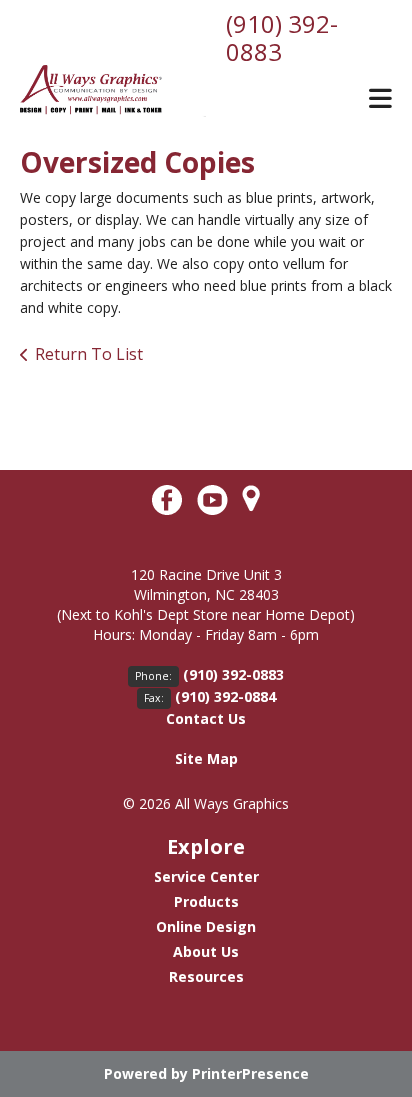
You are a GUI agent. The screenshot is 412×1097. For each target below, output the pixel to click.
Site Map (206, 758)
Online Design (206, 926)
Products (206, 901)
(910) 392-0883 (282, 37)
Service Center (206, 876)
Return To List (89, 354)
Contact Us (206, 718)
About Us (206, 951)
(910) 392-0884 (225, 696)
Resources (206, 976)
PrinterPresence (250, 1073)
